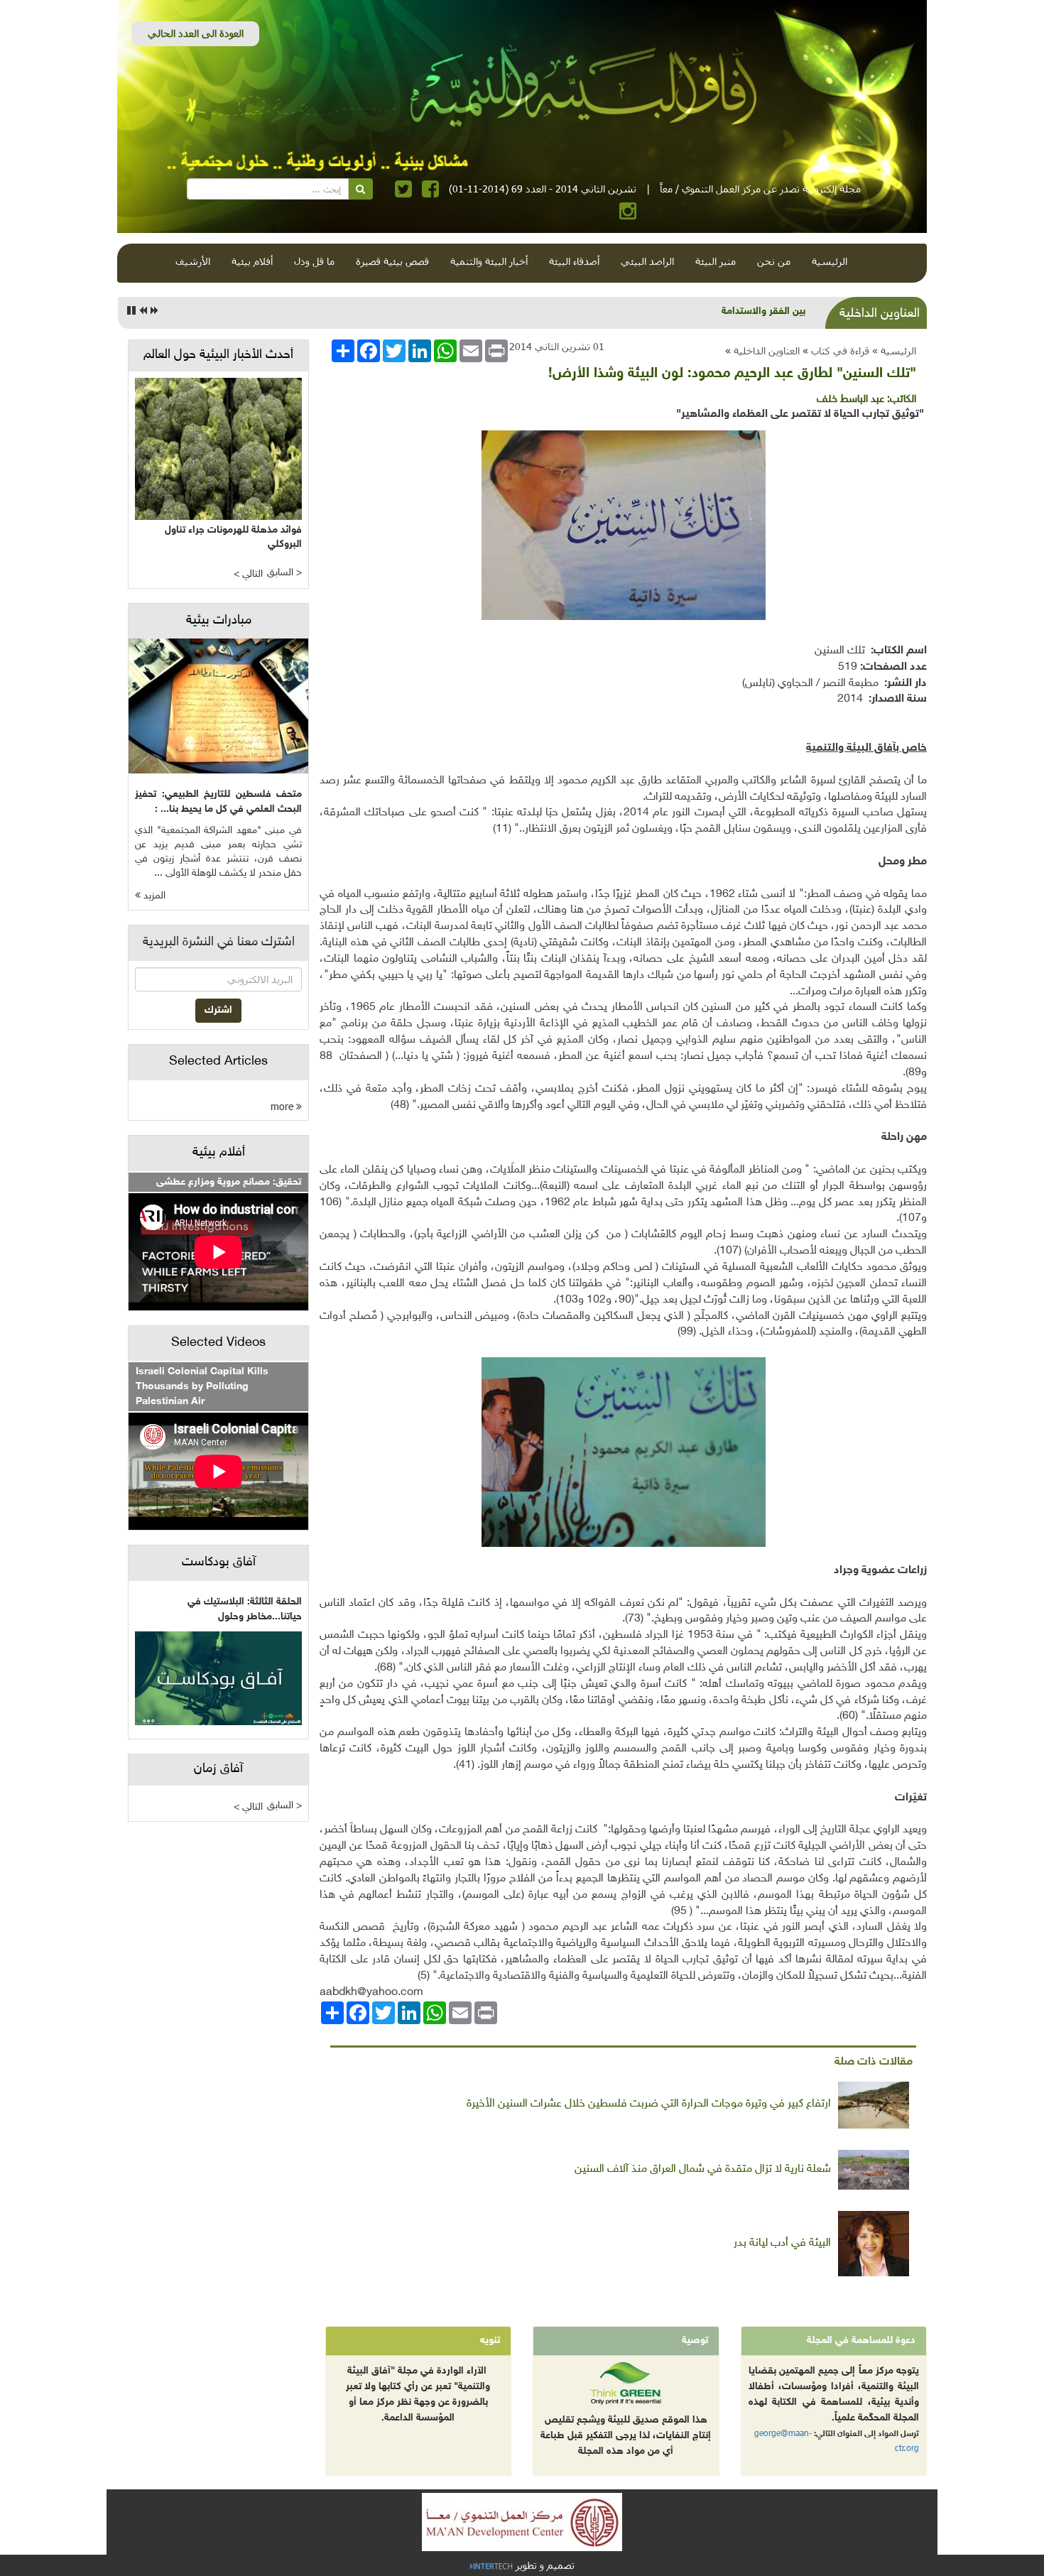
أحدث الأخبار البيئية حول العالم (218, 355)
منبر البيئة (716, 261)
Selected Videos (218, 1343)
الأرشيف (193, 261)
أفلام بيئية (252, 261)
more (283, 1106)
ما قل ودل (314, 261)
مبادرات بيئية (219, 621)
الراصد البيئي (647, 261)
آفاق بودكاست (219, 1563)
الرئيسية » (894, 350)
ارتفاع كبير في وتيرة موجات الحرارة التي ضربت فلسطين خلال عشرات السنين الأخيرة (649, 2104)
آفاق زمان (218, 1769)
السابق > (284, 573)
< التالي (248, 574)
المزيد (153, 896)
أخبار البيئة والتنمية (489, 261)
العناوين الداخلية (767, 350)
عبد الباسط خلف (850, 400)
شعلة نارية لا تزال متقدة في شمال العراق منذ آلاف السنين (703, 2169)
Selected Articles (218, 1062)
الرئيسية (830, 261)
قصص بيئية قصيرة (392, 261)
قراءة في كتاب (840, 350)
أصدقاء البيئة (574, 261)
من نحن (774, 261)
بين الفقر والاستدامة (763, 311)
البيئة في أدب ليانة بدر (782, 2243)
